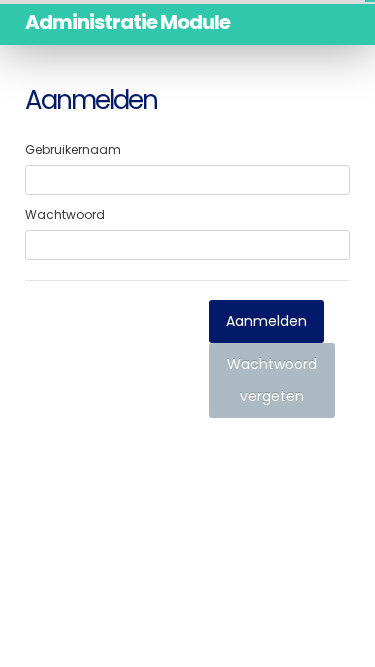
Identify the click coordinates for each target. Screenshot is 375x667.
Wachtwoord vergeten (272, 380)
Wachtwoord (65, 214)
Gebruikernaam (73, 149)
